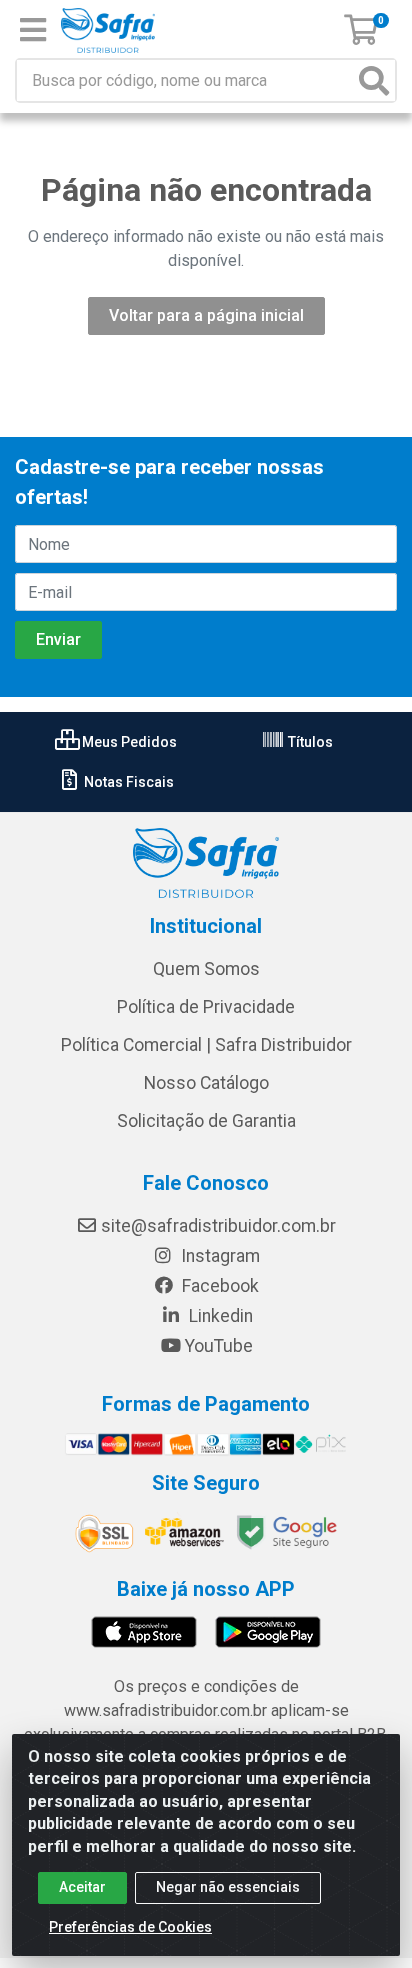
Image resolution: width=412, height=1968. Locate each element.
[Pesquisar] (374, 80)
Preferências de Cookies (130, 1927)
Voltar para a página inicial (206, 315)
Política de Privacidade (206, 1007)
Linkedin (219, 1316)
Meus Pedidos (128, 742)
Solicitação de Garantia (206, 1121)
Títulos (309, 742)
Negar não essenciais (228, 1887)
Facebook (218, 1286)
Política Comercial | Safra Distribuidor (206, 1045)
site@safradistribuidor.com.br (218, 1226)
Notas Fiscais (127, 782)
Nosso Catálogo (206, 1083)
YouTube (219, 1346)
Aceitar (82, 1887)
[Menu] (33, 30)
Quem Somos (206, 969)
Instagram (218, 1256)
